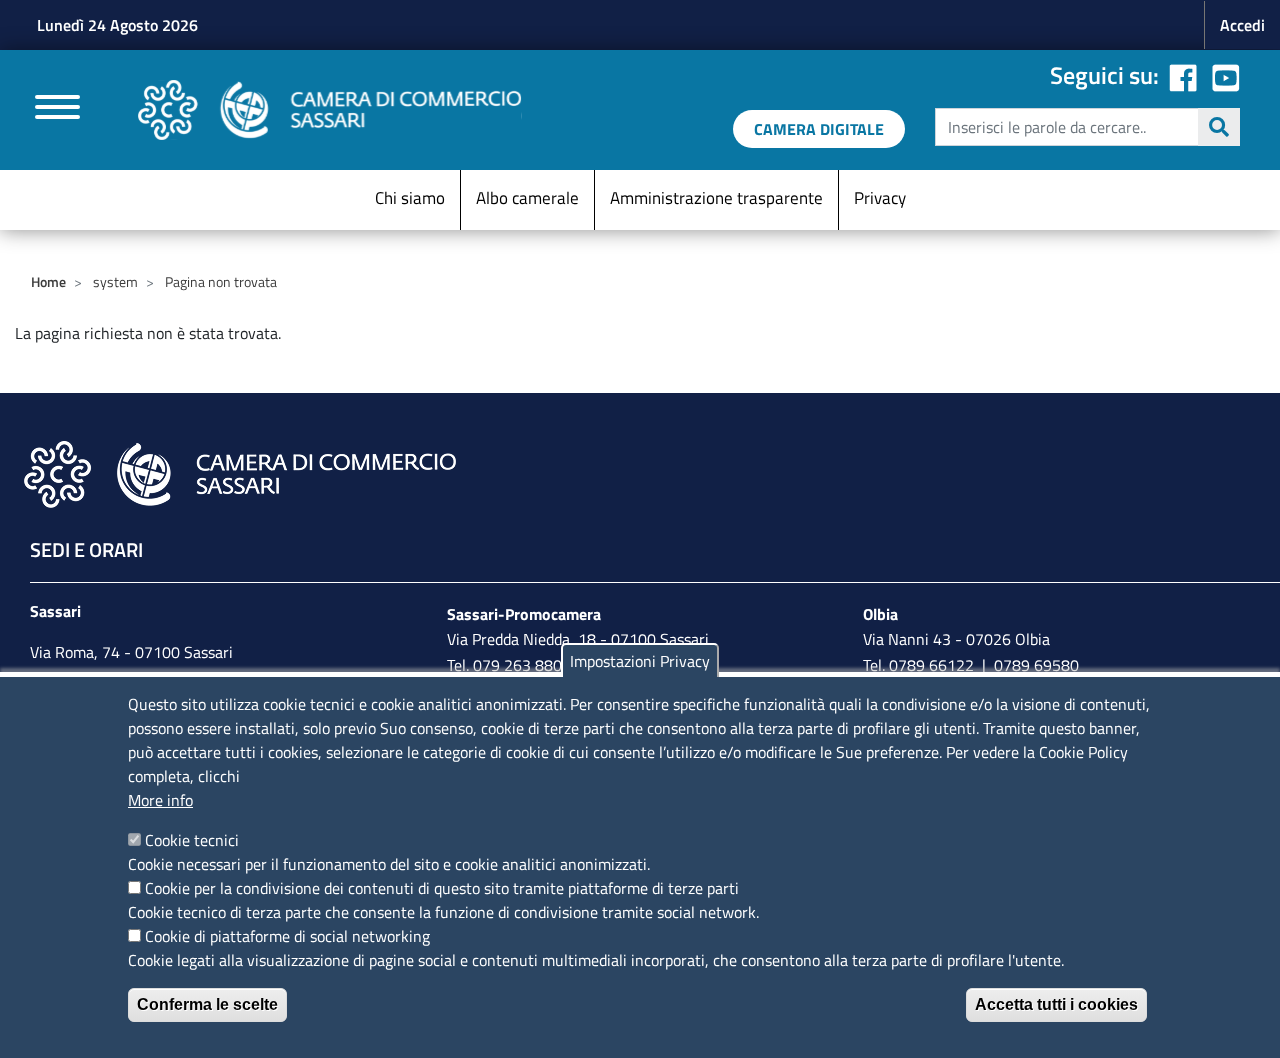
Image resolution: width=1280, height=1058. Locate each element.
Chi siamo (410, 198)
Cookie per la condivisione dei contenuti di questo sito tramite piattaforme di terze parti (442, 888)
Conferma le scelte (207, 1004)
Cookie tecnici (192, 840)
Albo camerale (527, 198)
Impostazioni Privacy (640, 661)
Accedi (1242, 25)
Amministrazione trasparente (716, 198)
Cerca (1219, 127)
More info (160, 800)
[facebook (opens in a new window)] (1183, 75)
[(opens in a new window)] (1226, 75)
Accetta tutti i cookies (1056, 1004)
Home (48, 281)
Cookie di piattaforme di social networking (287, 936)
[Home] (329, 109)
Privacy (880, 198)
